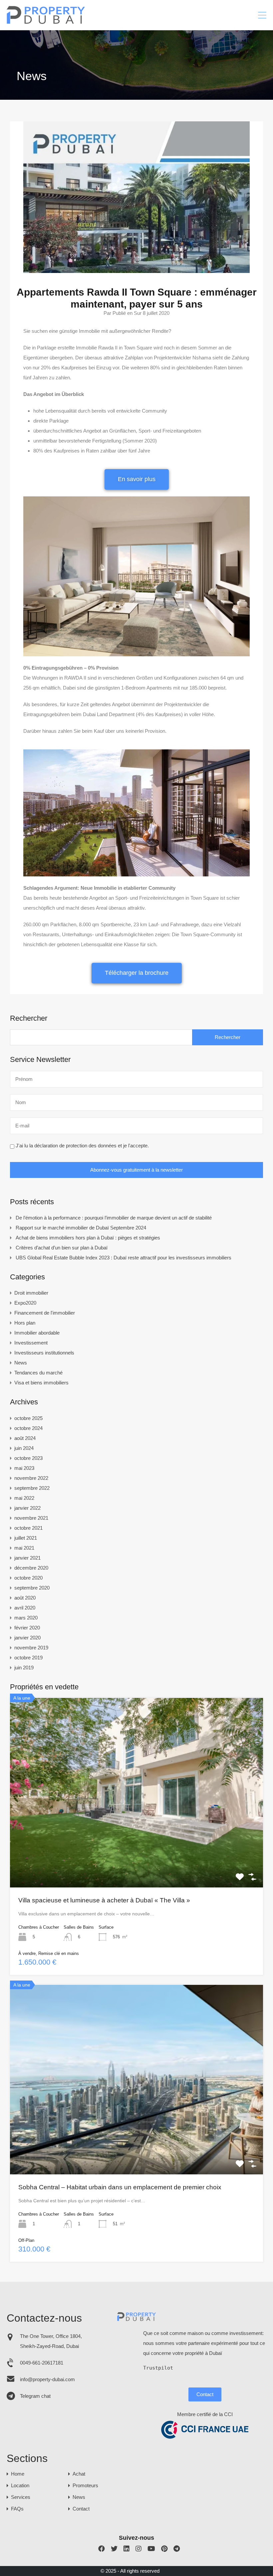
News (21, 1363)
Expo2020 (25, 1303)
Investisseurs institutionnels (44, 1353)
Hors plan (25, 1323)
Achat (79, 2474)
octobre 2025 (28, 1418)
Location (20, 2485)
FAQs (17, 2509)
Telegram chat (35, 2396)
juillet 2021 (26, 1538)
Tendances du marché (38, 1373)
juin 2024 (24, 1448)
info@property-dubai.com (47, 2379)
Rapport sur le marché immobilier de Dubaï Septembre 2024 (81, 1228)
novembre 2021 (31, 1518)
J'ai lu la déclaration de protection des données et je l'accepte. (82, 1146)
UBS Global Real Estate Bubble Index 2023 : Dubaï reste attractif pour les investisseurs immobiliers (124, 1258)
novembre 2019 (31, 1648)
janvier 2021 (27, 1558)
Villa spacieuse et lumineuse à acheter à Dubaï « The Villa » (104, 1900)
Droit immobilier (31, 1293)
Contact (205, 2394)
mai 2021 (24, 1548)
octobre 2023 (28, 1458)
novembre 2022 (31, 1478)
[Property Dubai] (46, 22)
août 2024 (25, 1438)
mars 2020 (26, 1618)
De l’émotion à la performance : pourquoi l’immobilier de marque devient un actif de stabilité (114, 1218)
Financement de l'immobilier (45, 1313)
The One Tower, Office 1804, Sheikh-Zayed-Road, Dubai (51, 2341)
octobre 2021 (28, 1528)
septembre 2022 (32, 1488)
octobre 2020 (28, 1578)
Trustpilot (158, 2368)
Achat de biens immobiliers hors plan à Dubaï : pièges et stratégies (88, 1238)
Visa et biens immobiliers (41, 1383)
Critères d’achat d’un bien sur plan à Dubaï (62, 1248)
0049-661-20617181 (42, 2363)
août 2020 (25, 1598)
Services (21, 2497)
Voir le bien (136, 1850)
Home (18, 2474)
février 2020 (27, 1628)
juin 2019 (24, 1668)
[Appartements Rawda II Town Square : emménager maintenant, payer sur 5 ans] (136, 270)
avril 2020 (25, 1608)
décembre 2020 (31, 1568)
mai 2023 (24, 1468)
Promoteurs (85, 2485)
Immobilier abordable (37, 1333)
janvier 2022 (27, 1508)
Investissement (31, 1343)
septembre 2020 (32, 1588)
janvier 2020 (27, 1638)
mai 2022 (24, 1498)
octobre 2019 (28, 1658)
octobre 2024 (28, 1428)
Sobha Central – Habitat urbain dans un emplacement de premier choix (120, 2187)
